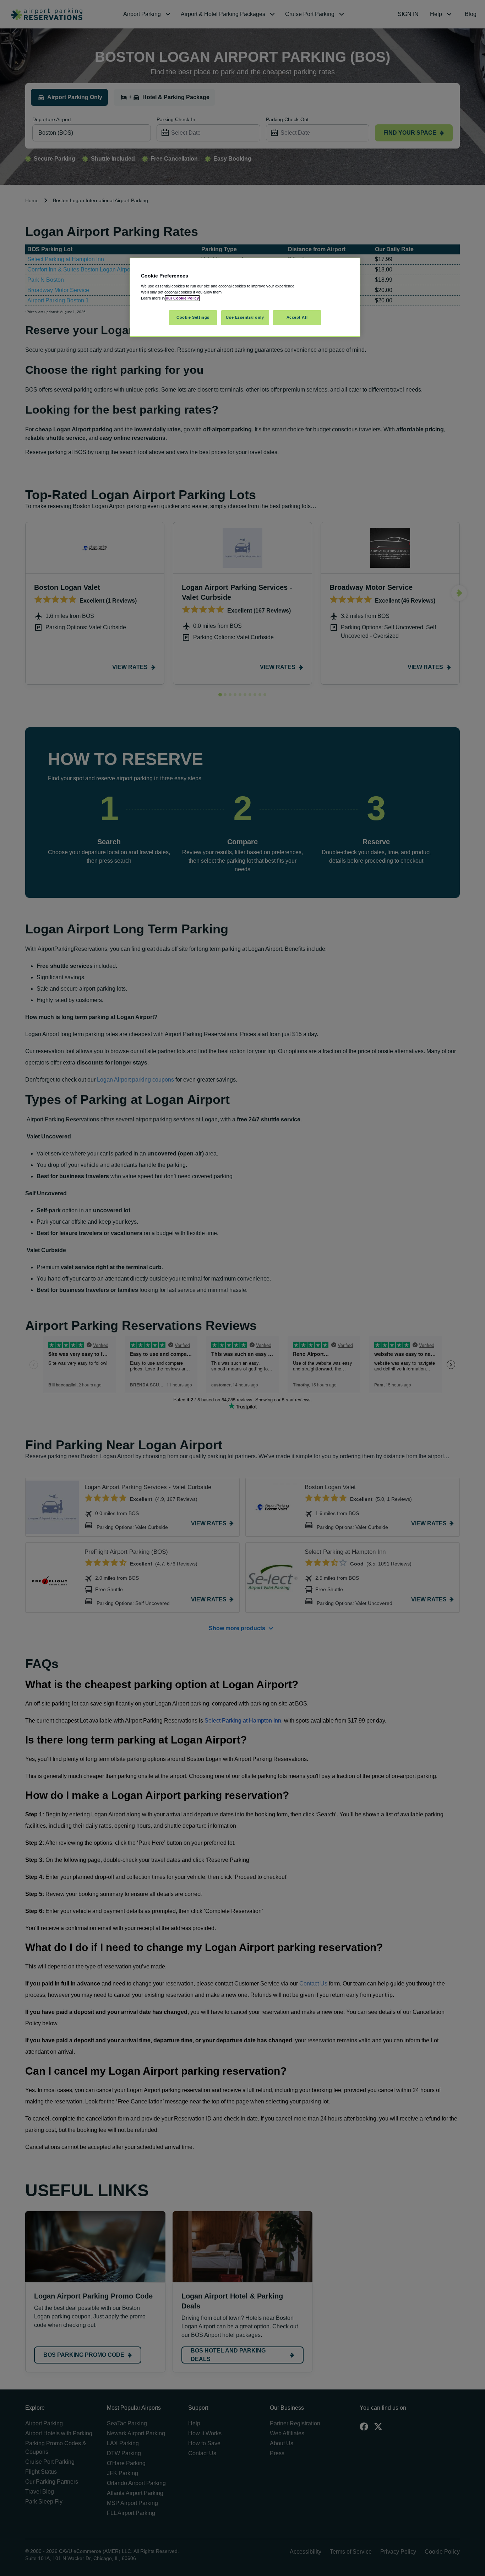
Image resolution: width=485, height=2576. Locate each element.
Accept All (297, 317)
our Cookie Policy (182, 298)
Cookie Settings (193, 317)
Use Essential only (245, 317)
